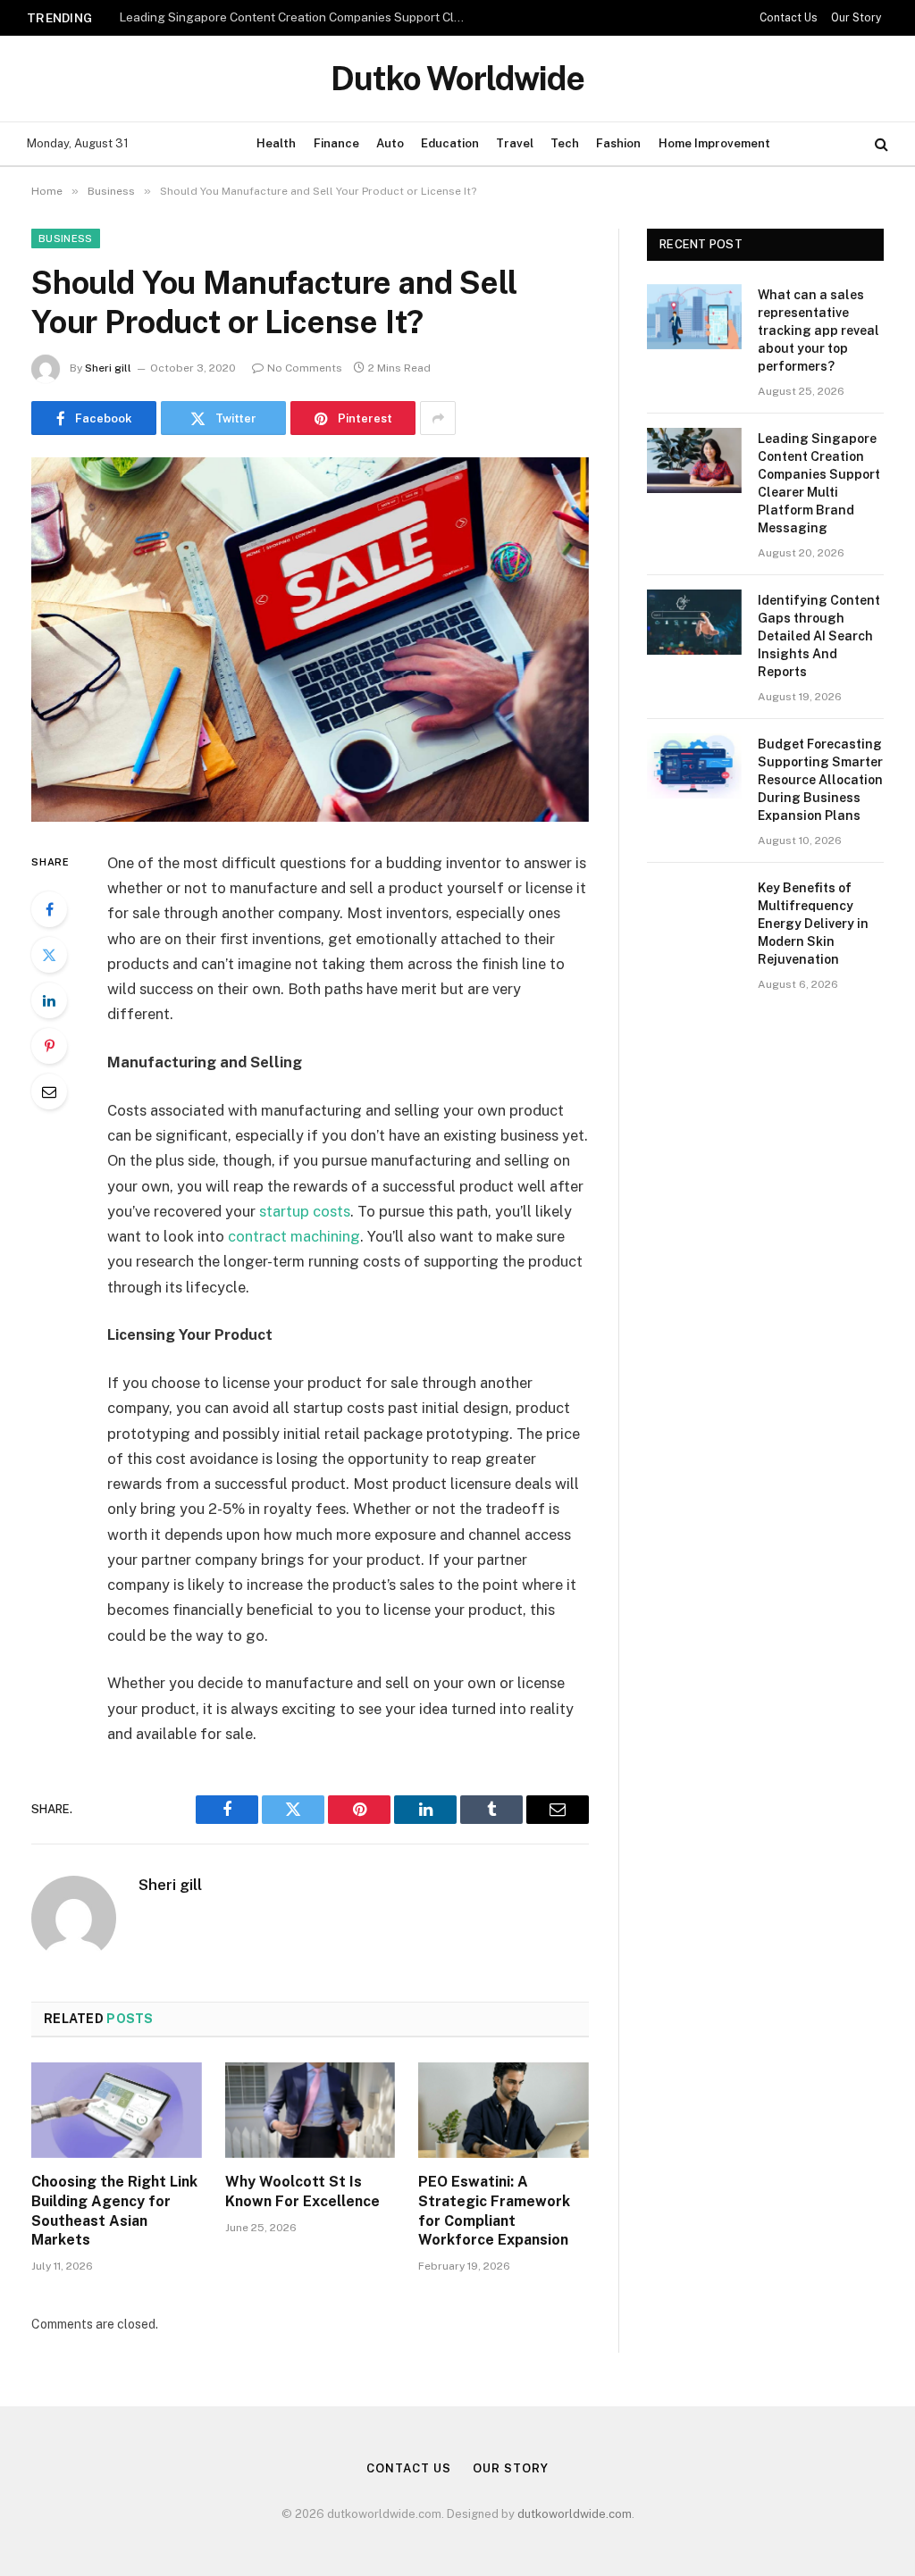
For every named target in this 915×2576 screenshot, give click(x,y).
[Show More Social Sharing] (438, 418)
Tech (565, 143)
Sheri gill (108, 368)
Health (276, 143)
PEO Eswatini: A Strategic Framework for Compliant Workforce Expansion (494, 2211)
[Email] (49, 1091)
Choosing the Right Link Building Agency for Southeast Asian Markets (114, 2211)
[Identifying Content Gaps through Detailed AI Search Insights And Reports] (694, 622)
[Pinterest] (49, 1046)
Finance (336, 143)
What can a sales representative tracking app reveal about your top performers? (818, 330)
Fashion (618, 143)
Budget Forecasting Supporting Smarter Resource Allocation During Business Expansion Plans (820, 780)
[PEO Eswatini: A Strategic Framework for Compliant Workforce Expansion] (504, 2110)
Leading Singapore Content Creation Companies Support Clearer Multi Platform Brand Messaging (298, 17)
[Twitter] (49, 955)
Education (450, 143)
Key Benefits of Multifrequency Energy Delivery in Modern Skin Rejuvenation (813, 924)
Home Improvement (714, 143)
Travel (515, 143)
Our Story (856, 18)
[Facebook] (49, 909)
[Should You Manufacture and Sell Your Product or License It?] (310, 640)
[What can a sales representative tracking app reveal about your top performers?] (694, 317)
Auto (390, 143)
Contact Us (789, 18)
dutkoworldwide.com (575, 2514)
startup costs (305, 1211)
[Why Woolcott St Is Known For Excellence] (311, 2110)
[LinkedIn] (49, 1000)
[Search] (880, 144)
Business (66, 238)
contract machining (294, 1236)
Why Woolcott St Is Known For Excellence (302, 2191)
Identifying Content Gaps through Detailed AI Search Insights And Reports (819, 636)
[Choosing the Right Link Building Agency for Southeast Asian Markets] (117, 2110)
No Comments (305, 368)
